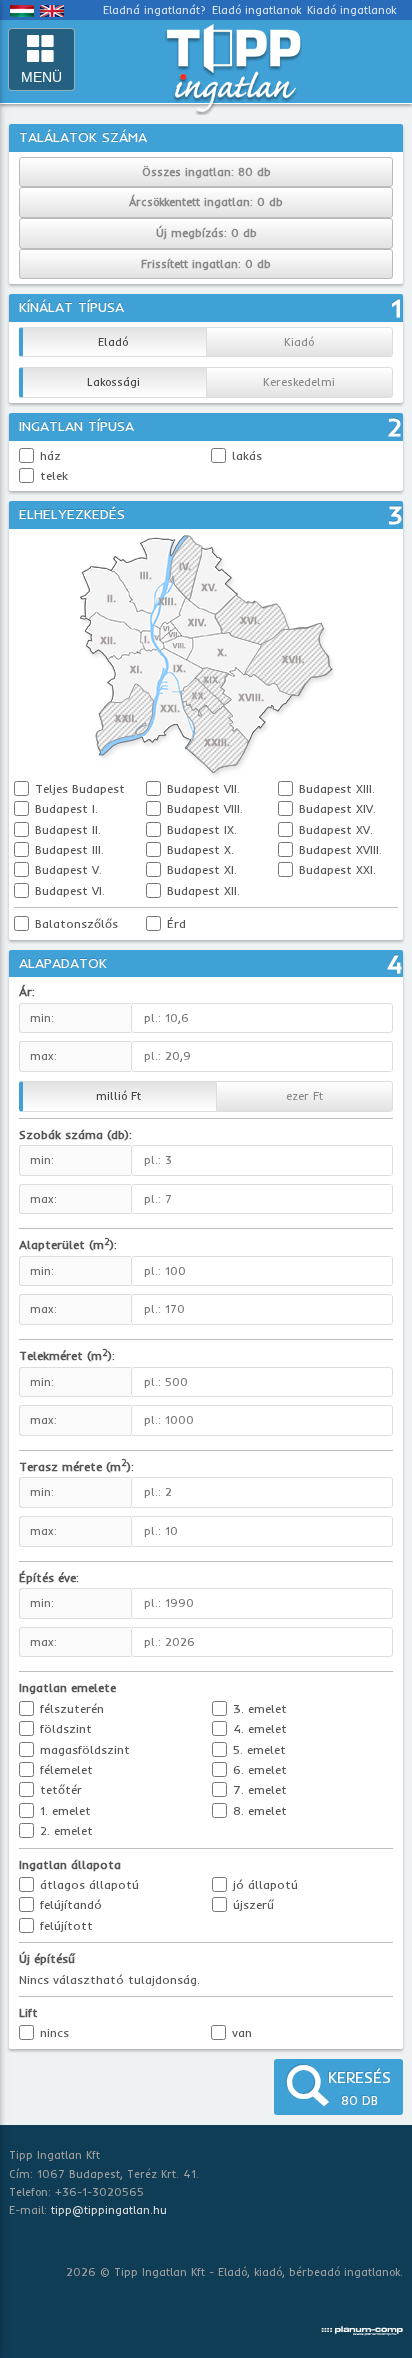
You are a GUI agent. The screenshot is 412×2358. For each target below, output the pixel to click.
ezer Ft (304, 1096)
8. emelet (258, 1810)
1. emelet (63, 1810)
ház (50, 455)
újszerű (251, 1904)
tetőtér (59, 1789)
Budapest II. (66, 829)
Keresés (359, 2087)
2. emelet (64, 1830)
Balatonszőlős (74, 923)
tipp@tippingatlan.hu (109, 2210)
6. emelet (258, 1769)
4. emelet (258, 1728)
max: (43, 1056)
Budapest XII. (201, 890)
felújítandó (69, 1904)
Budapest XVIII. (338, 849)
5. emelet (257, 1749)
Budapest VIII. (203, 808)
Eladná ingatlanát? (154, 10)
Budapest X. (198, 849)
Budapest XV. (334, 829)
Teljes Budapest (78, 788)
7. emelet (258, 1789)
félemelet (64, 1769)
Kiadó (299, 342)
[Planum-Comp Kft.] (362, 2327)
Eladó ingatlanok (256, 10)
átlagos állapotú (87, 1884)
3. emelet (258, 1708)
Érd (174, 923)
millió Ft (118, 1096)
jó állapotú (263, 1884)
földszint (64, 1728)
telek (54, 475)
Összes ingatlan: (206, 172)
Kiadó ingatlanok (351, 10)
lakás (247, 455)
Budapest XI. (200, 869)
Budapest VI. (68, 890)
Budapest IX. (200, 829)
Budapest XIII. (335, 788)
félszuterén (70, 1708)
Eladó (113, 342)
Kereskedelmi (299, 382)
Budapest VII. (201, 788)
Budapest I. (64, 808)
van (240, 2032)
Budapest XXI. (335, 869)
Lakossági (113, 382)
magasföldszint (83, 1749)
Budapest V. (66, 869)
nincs (52, 2032)
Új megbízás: (206, 233)
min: (42, 1018)
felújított (64, 1925)
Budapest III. (67, 849)
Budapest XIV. (335, 808)
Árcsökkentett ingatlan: (206, 202)
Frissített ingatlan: (206, 264)
